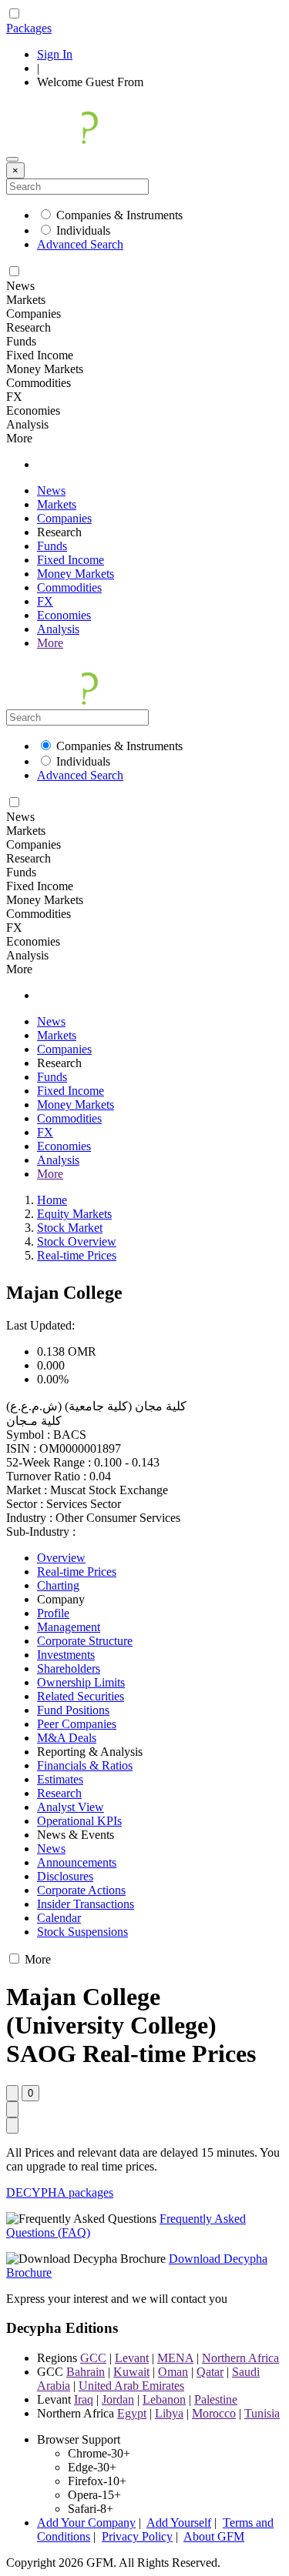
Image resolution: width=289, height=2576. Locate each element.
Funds (52, 546)
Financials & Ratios (85, 1765)
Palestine (216, 2399)
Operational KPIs (79, 1821)
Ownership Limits (81, 1682)
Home (52, 1200)
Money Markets (76, 574)
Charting (58, 1585)
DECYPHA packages (60, 2192)
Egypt (132, 2413)
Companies (64, 518)
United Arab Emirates (131, 2386)
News (51, 491)
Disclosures (65, 1876)
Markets (57, 504)
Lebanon (164, 2399)
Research (59, 1793)
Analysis (58, 629)
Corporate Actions (81, 1890)
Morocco (214, 2413)
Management (69, 1627)
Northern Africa (240, 2358)
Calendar (59, 1918)
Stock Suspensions (82, 1932)
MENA (175, 2358)
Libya (169, 2413)
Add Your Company (86, 2523)
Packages (29, 28)
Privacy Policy (137, 2536)
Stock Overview (77, 1241)
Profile (53, 1613)
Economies (64, 615)
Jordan (118, 2399)
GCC (93, 2358)
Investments (66, 1655)
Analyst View (71, 1807)
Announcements (77, 1862)
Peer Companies (77, 1724)
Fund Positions (73, 1710)
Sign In (55, 54)
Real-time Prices (77, 1255)
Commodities (69, 587)
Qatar (210, 2372)
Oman (173, 2372)
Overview (61, 1558)
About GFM (214, 2536)
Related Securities (81, 1696)
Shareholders (69, 1668)
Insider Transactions (86, 1904)
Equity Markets (74, 1214)
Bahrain (86, 2372)
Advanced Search (80, 244)
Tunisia (262, 2413)
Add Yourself (179, 2523)
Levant (132, 2358)
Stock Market (70, 1228)
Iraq (84, 2399)
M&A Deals (67, 1738)
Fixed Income (71, 560)
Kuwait (131, 2372)
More (50, 643)
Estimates (60, 1779)
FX (45, 601)
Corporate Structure (85, 1641)
